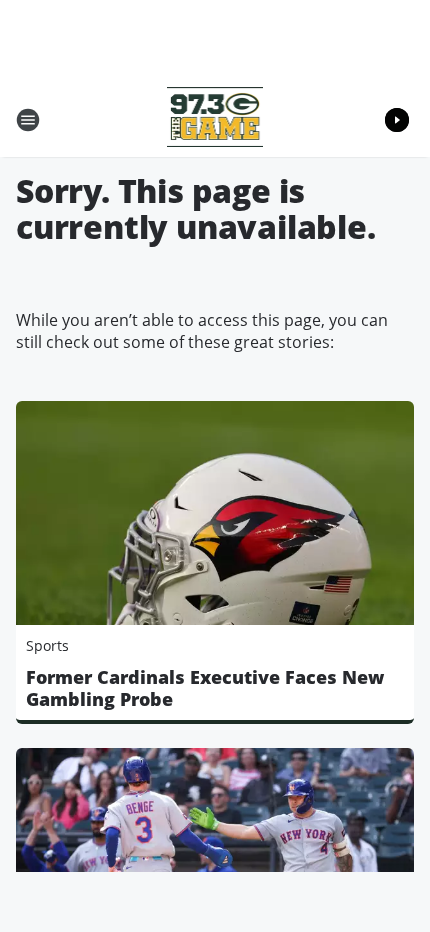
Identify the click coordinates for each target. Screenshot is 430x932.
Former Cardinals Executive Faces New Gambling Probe (205, 688)
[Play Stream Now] (397, 120)
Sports (47, 645)
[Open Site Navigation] (28, 120)
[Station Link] (215, 119)
